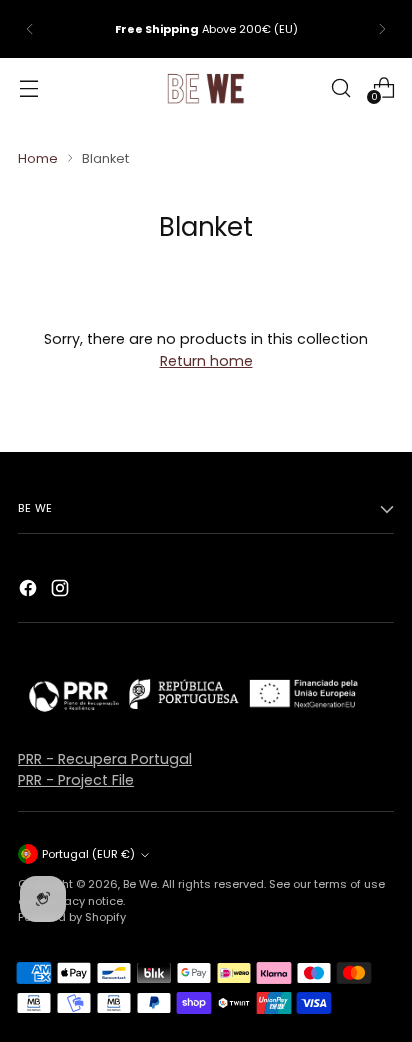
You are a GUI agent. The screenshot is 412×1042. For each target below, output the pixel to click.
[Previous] (30, 29)
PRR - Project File (76, 780)
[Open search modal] (340, 87)
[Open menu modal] (28, 87)
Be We (140, 884)
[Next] (382, 29)
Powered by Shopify (72, 917)
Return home (206, 361)
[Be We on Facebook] (30, 591)
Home (38, 158)
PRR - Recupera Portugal (105, 759)
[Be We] (206, 88)
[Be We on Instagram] (62, 591)
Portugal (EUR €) (88, 854)
